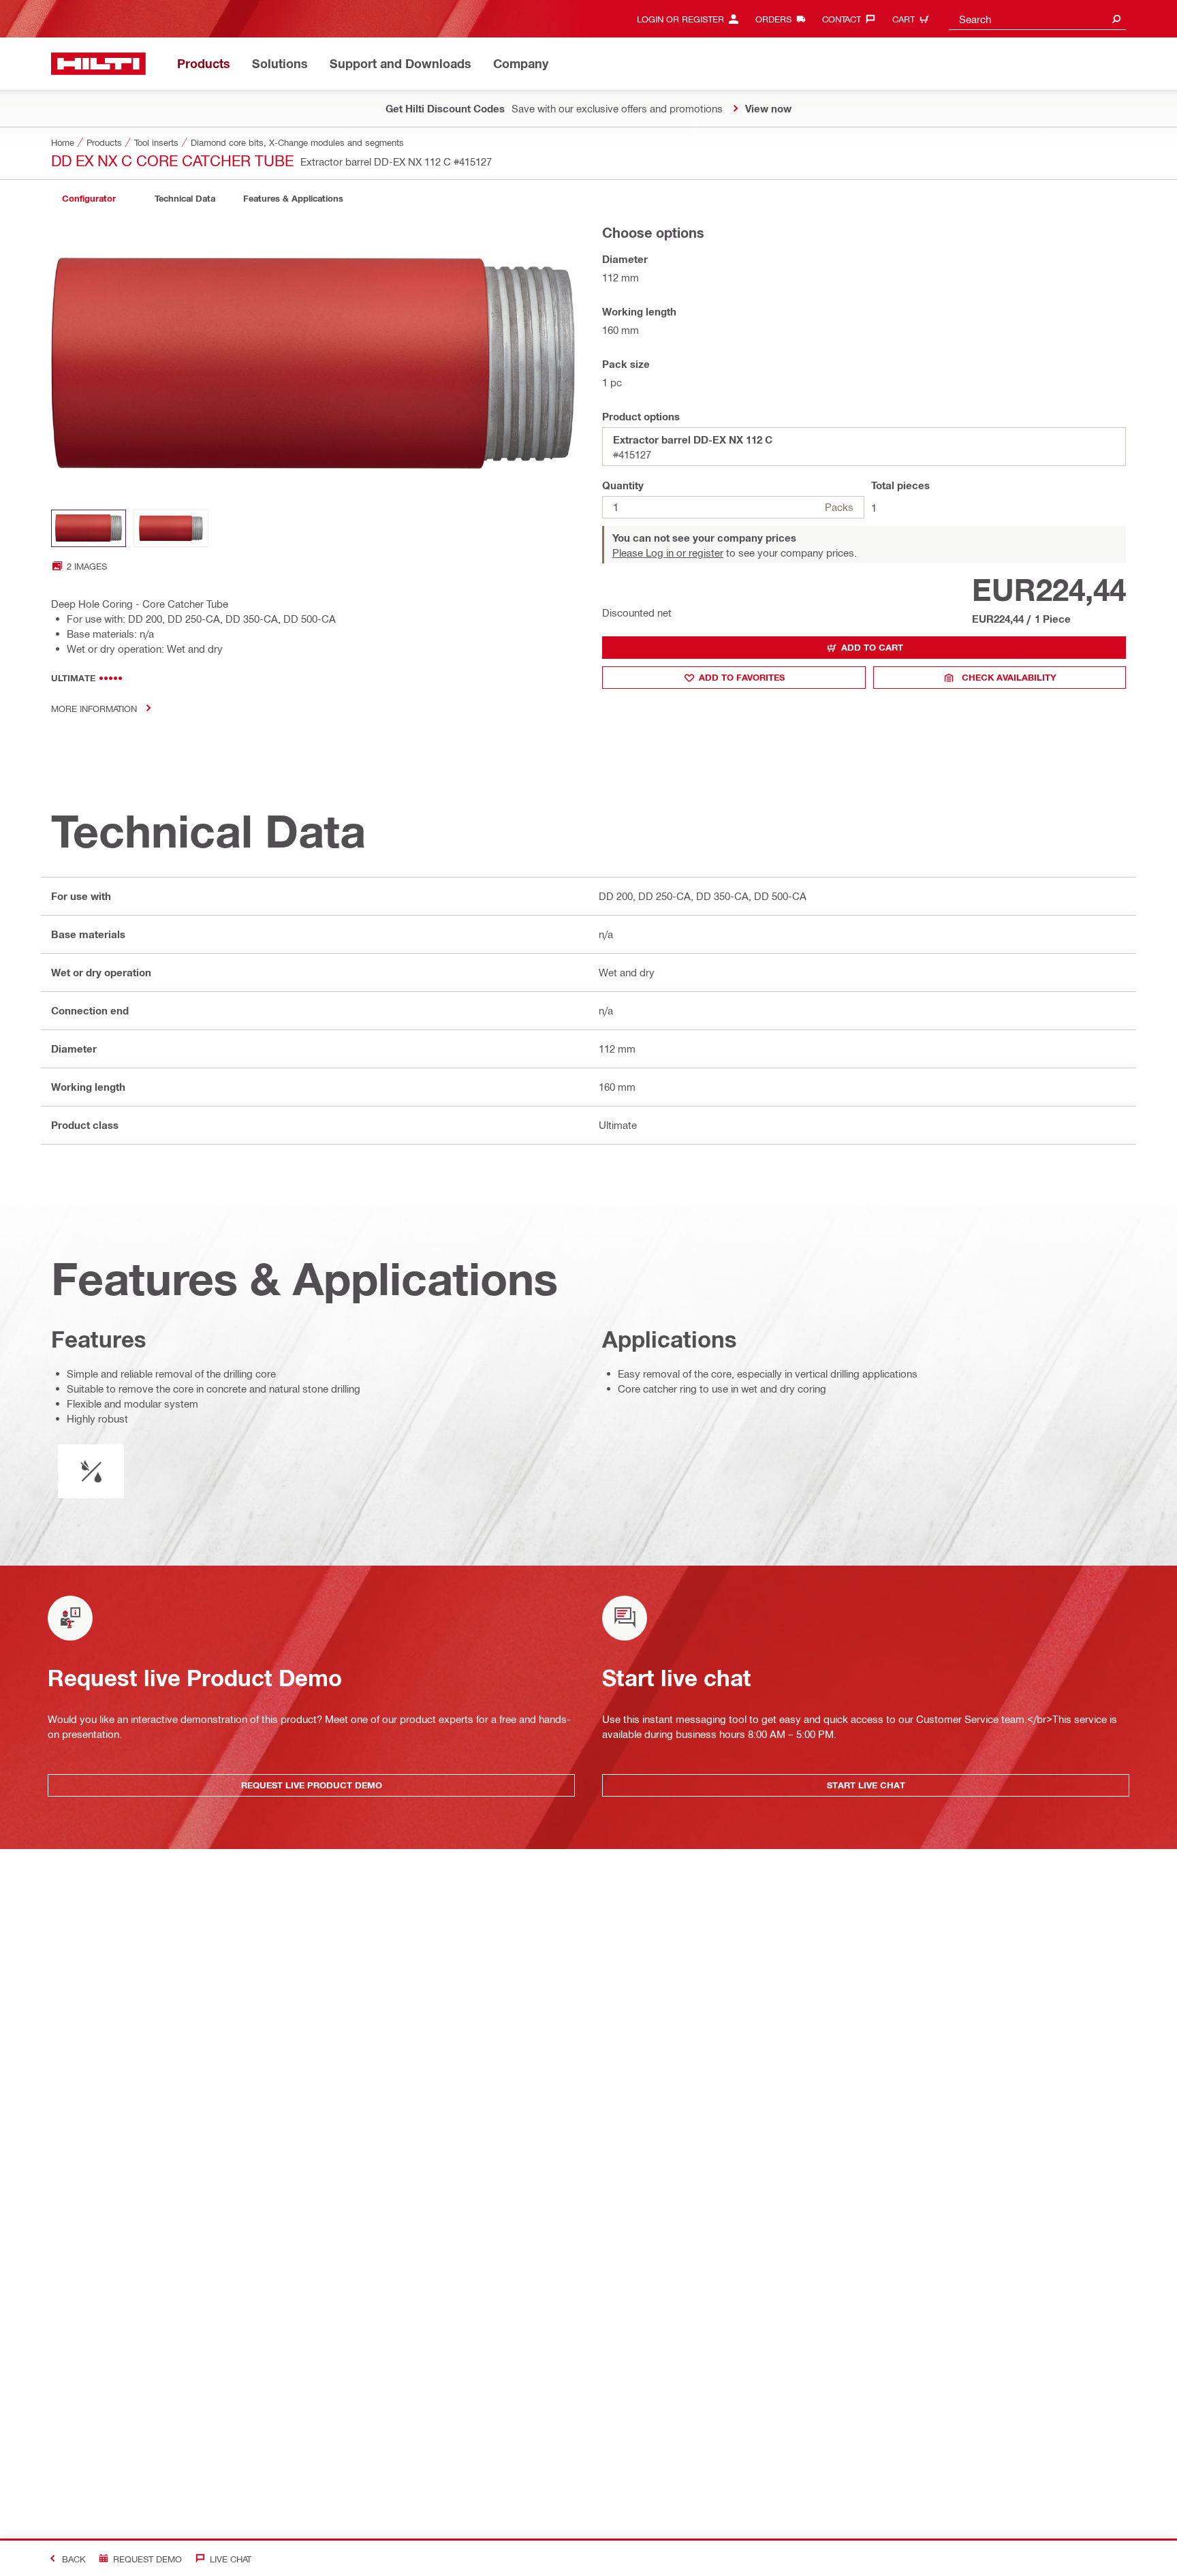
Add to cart (872, 647)
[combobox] (1037, 19)
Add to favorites (742, 677)
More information (94, 708)
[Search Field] (1116, 19)
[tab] (89, 199)
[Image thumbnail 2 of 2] (171, 528)
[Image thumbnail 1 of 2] (89, 528)
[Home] (98, 64)
